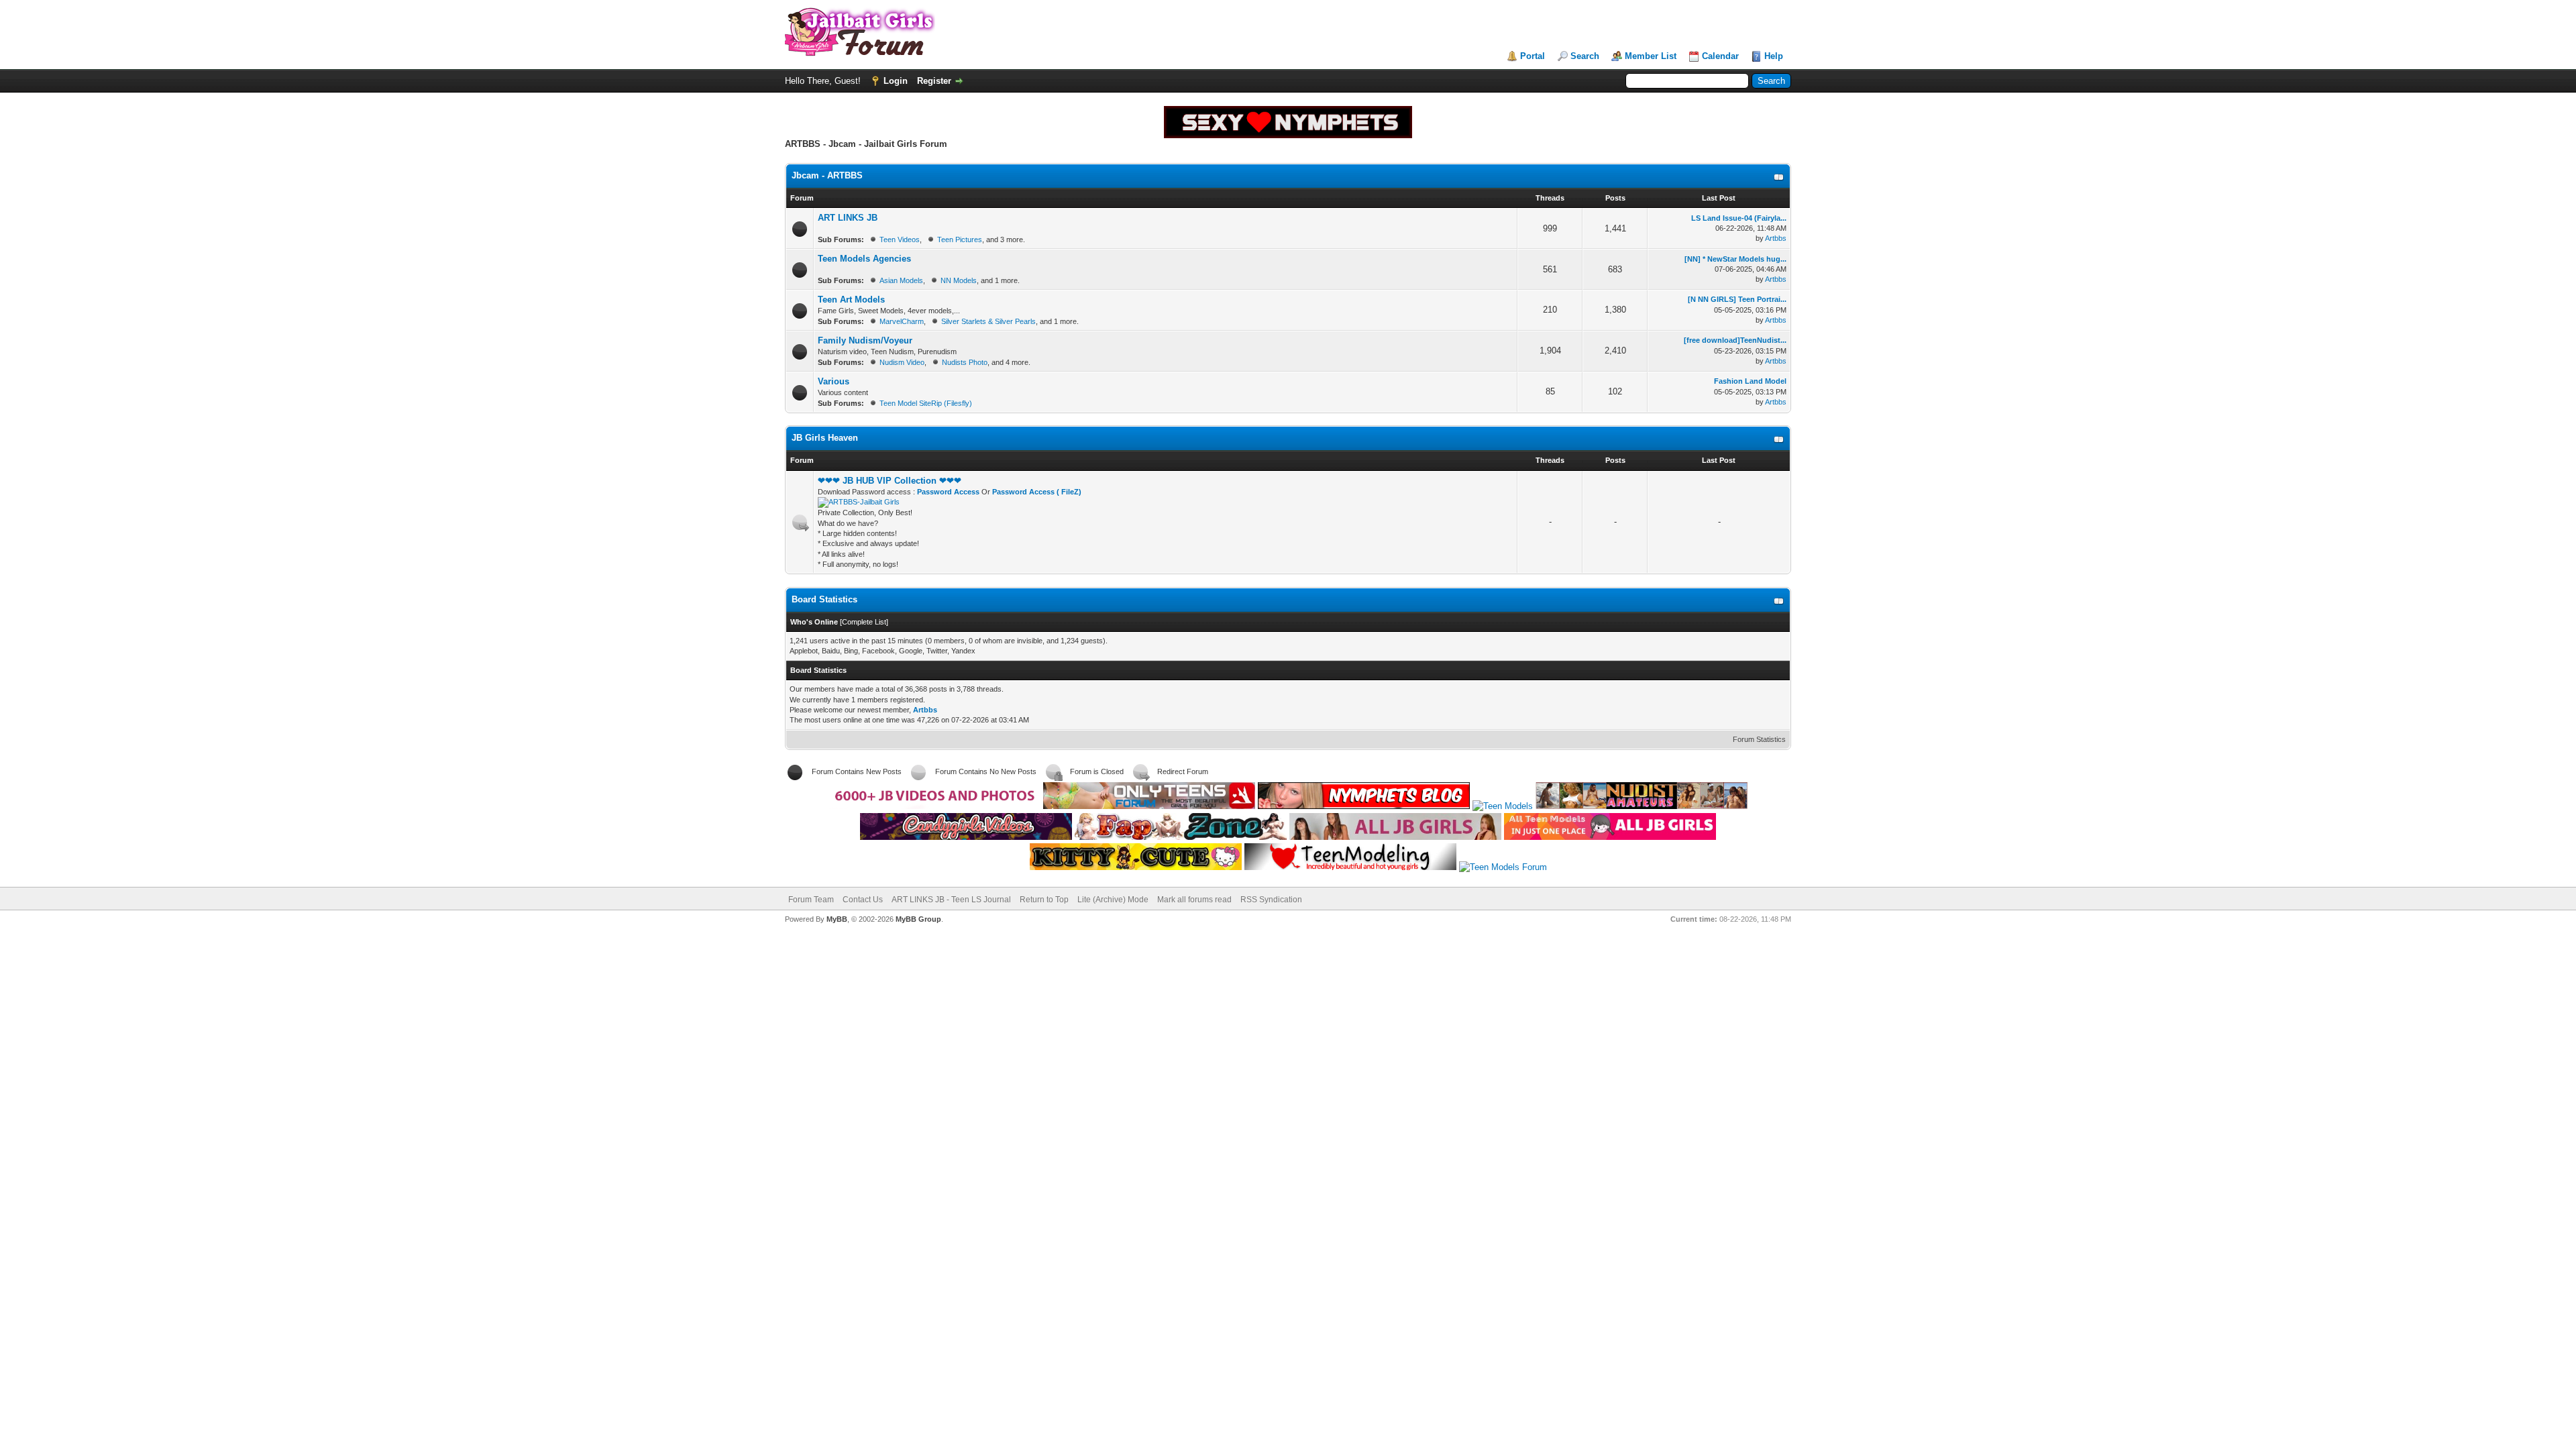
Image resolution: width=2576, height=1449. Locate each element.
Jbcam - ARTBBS (827, 175)
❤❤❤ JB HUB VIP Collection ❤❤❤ (890, 481)
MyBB (837, 919)
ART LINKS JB (848, 218)
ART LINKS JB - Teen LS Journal (951, 900)
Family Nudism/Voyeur (865, 340)
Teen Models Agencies (864, 259)
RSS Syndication (1271, 900)
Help (1774, 56)
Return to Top (1044, 900)
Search (1585, 56)
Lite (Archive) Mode (1113, 900)
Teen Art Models (851, 300)
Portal (1533, 56)
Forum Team (811, 900)
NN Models (959, 280)
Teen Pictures (960, 239)
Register (934, 81)
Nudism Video (902, 362)
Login (896, 81)
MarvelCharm (902, 321)
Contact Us (863, 900)
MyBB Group (918, 919)
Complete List (864, 622)
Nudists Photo (965, 362)
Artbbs (1776, 238)
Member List (1651, 56)
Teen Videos (900, 239)
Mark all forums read (1194, 900)
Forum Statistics (1759, 739)
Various (834, 381)
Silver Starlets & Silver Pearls (988, 321)
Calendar (1720, 56)
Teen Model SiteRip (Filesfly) (926, 403)
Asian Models (901, 280)
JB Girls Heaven (825, 438)
